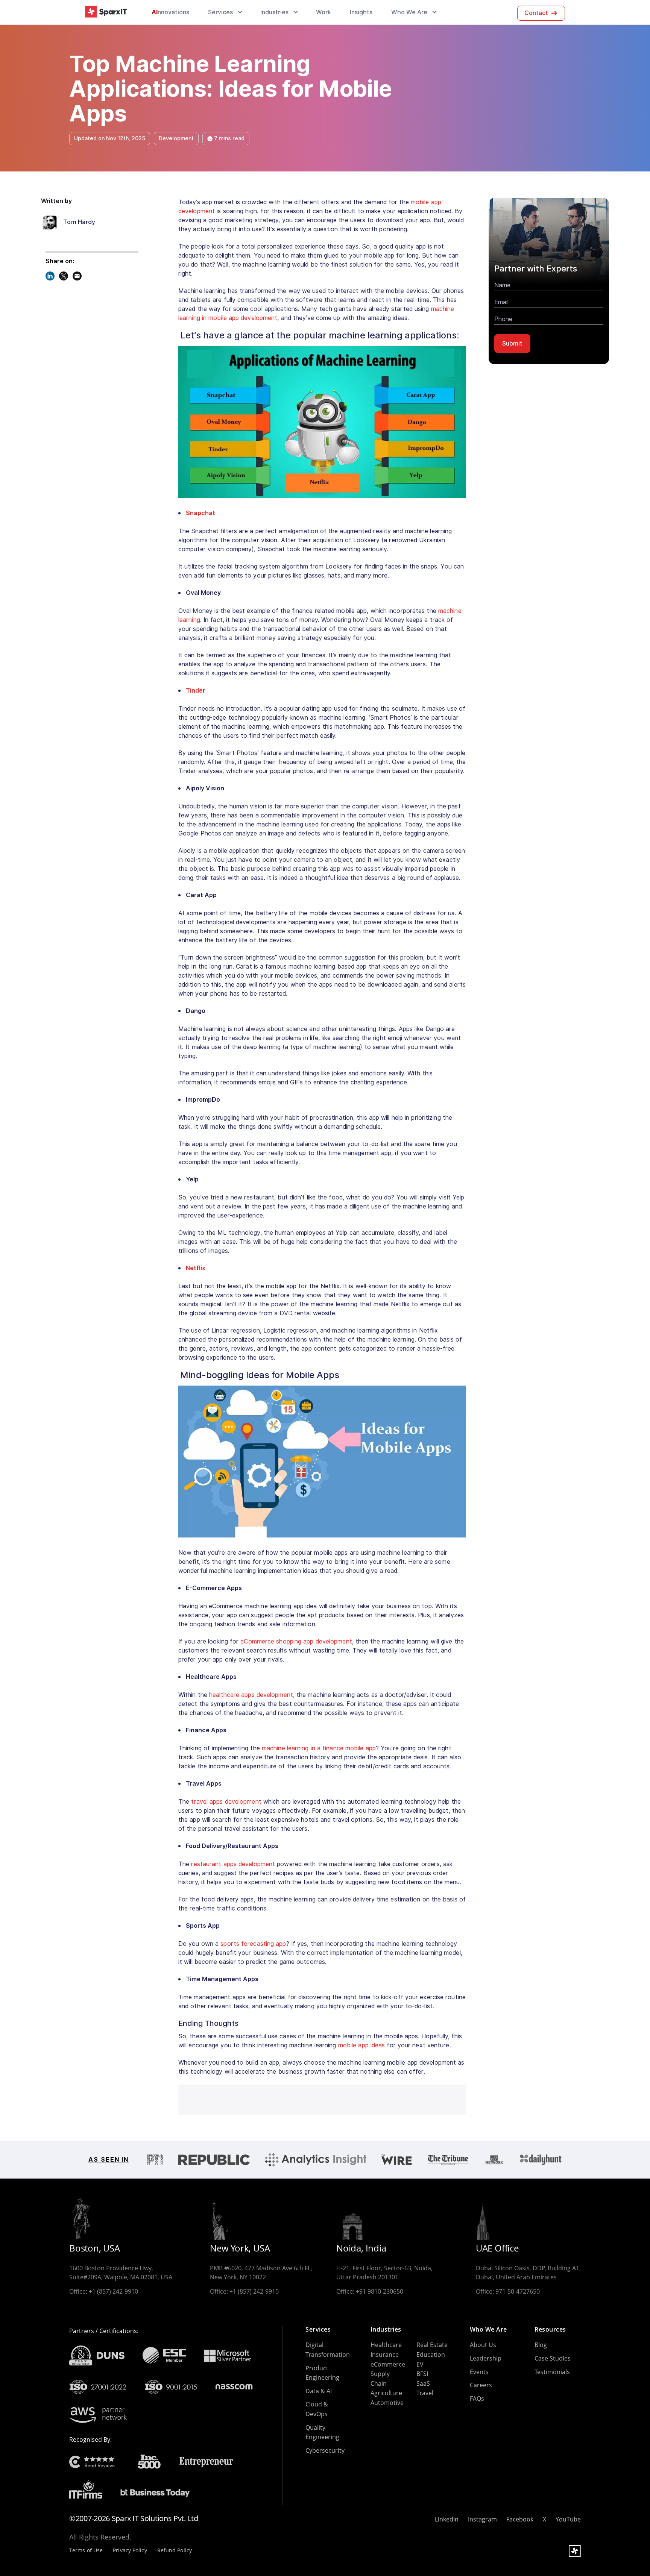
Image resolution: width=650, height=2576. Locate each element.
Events (479, 2372)
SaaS (423, 2383)
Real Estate (432, 2345)
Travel (425, 2393)
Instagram (482, 2519)
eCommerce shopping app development (296, 1641)
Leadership (486, 2358)
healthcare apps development (251, 1695)
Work (323, 12)
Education (431, 2355)
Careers (481, 2385)
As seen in (109, 2160)
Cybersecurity (325, 2450)
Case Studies (553, 2358)
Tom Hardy (79, 223)
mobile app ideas (362, 2045)
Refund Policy (175, 2551)
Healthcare (386, 2345)
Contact (536, 13)
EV (420, 2364)
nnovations (170, 12)
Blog (541, 2345)
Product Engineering (322, 2373)
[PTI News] (155, 2160)
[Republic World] (214, 2160)
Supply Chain (380, 2379)
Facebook (520, 2519)
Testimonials (552, 2372)
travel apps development (226, 1802)
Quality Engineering (322, 2432)
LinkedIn (447, 2519)
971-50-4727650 (518, 2291)
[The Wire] (397, 2160)
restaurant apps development (233, 1864)
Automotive (387, 2403)
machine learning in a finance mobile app (319, 1748)
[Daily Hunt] (541, 2160)
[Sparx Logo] (106, 12)
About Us (483, 2345)
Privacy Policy (130, 2551)
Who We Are (409, 12)
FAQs (477, 2399)
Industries (274, 12)
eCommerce (388, 2364)
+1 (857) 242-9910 (113, 2291)
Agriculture (386, 2393)
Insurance (385, 2355)
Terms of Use (86, 2551)
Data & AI (319, 2391)
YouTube (568, 2519)
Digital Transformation (328, 2350)
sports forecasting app (253, 1944)
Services (220, 12)
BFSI (422, 2374)
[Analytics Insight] (316, 2160)
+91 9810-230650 (380, 2291)
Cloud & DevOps (317, 2409)
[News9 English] (494, 2160)
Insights (361, 12)
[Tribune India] (448, 2160)
